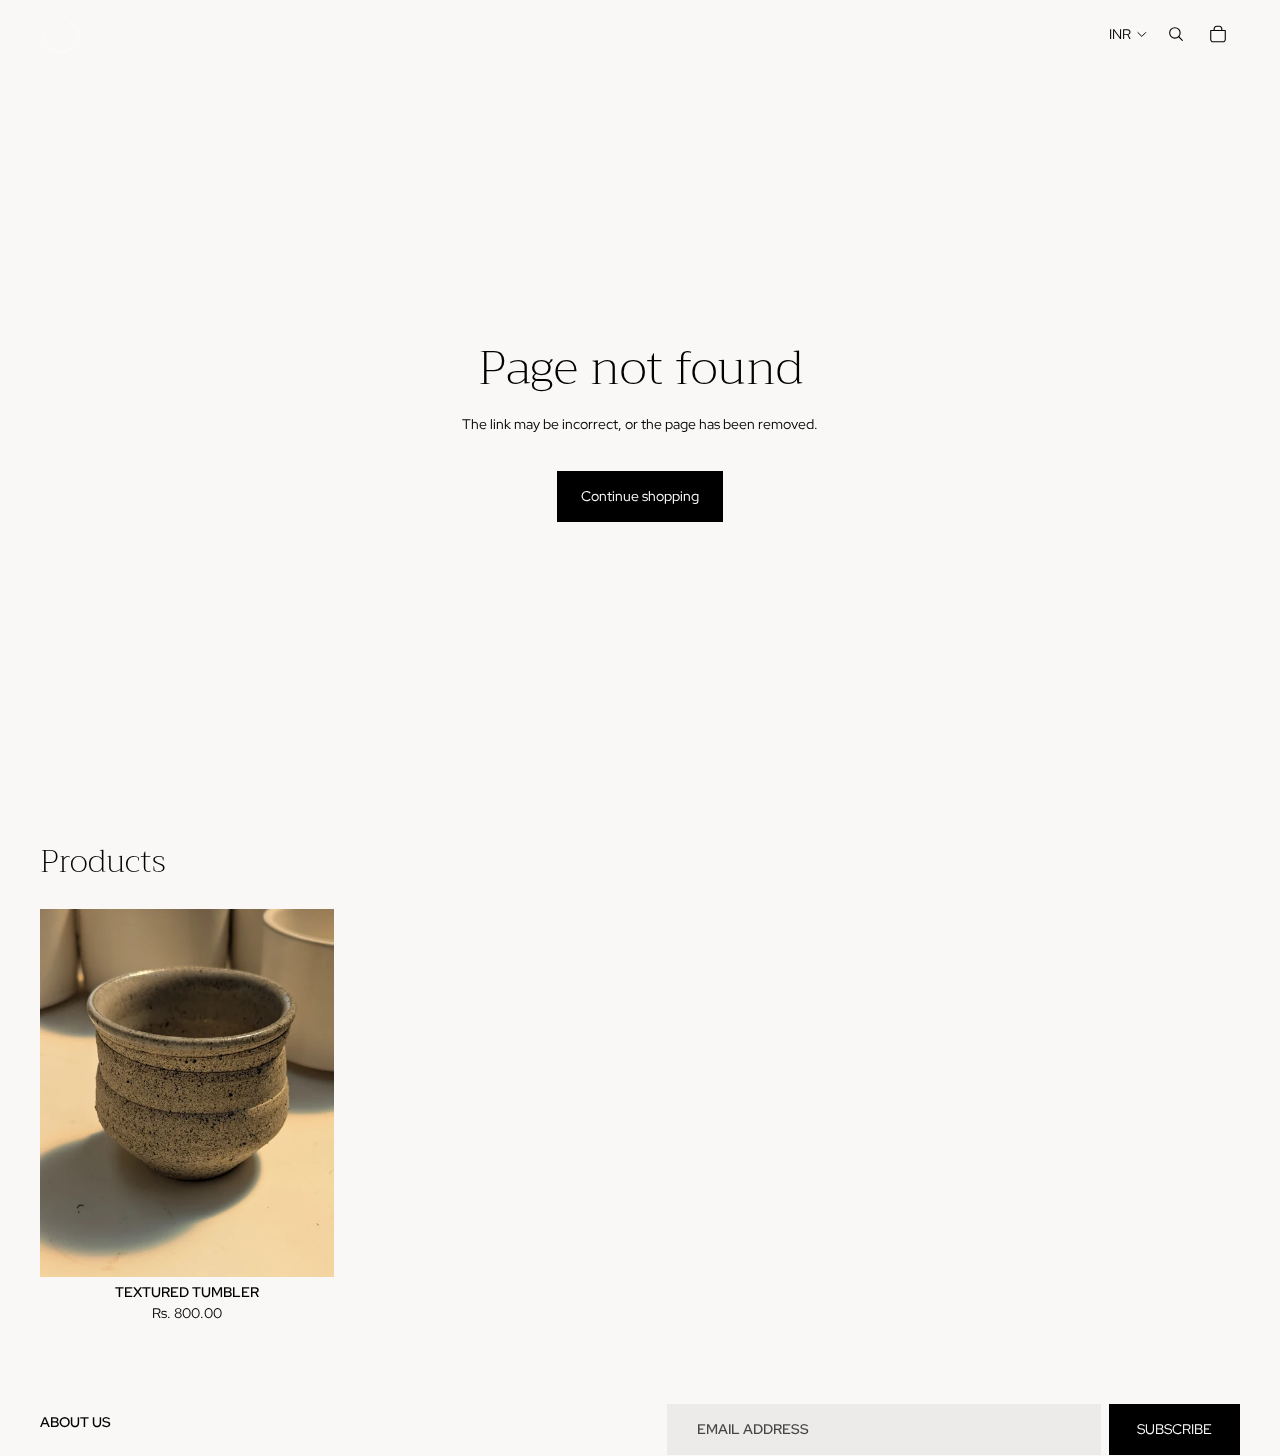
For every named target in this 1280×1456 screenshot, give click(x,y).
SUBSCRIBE (1174, 1429)
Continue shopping (640, 496)
